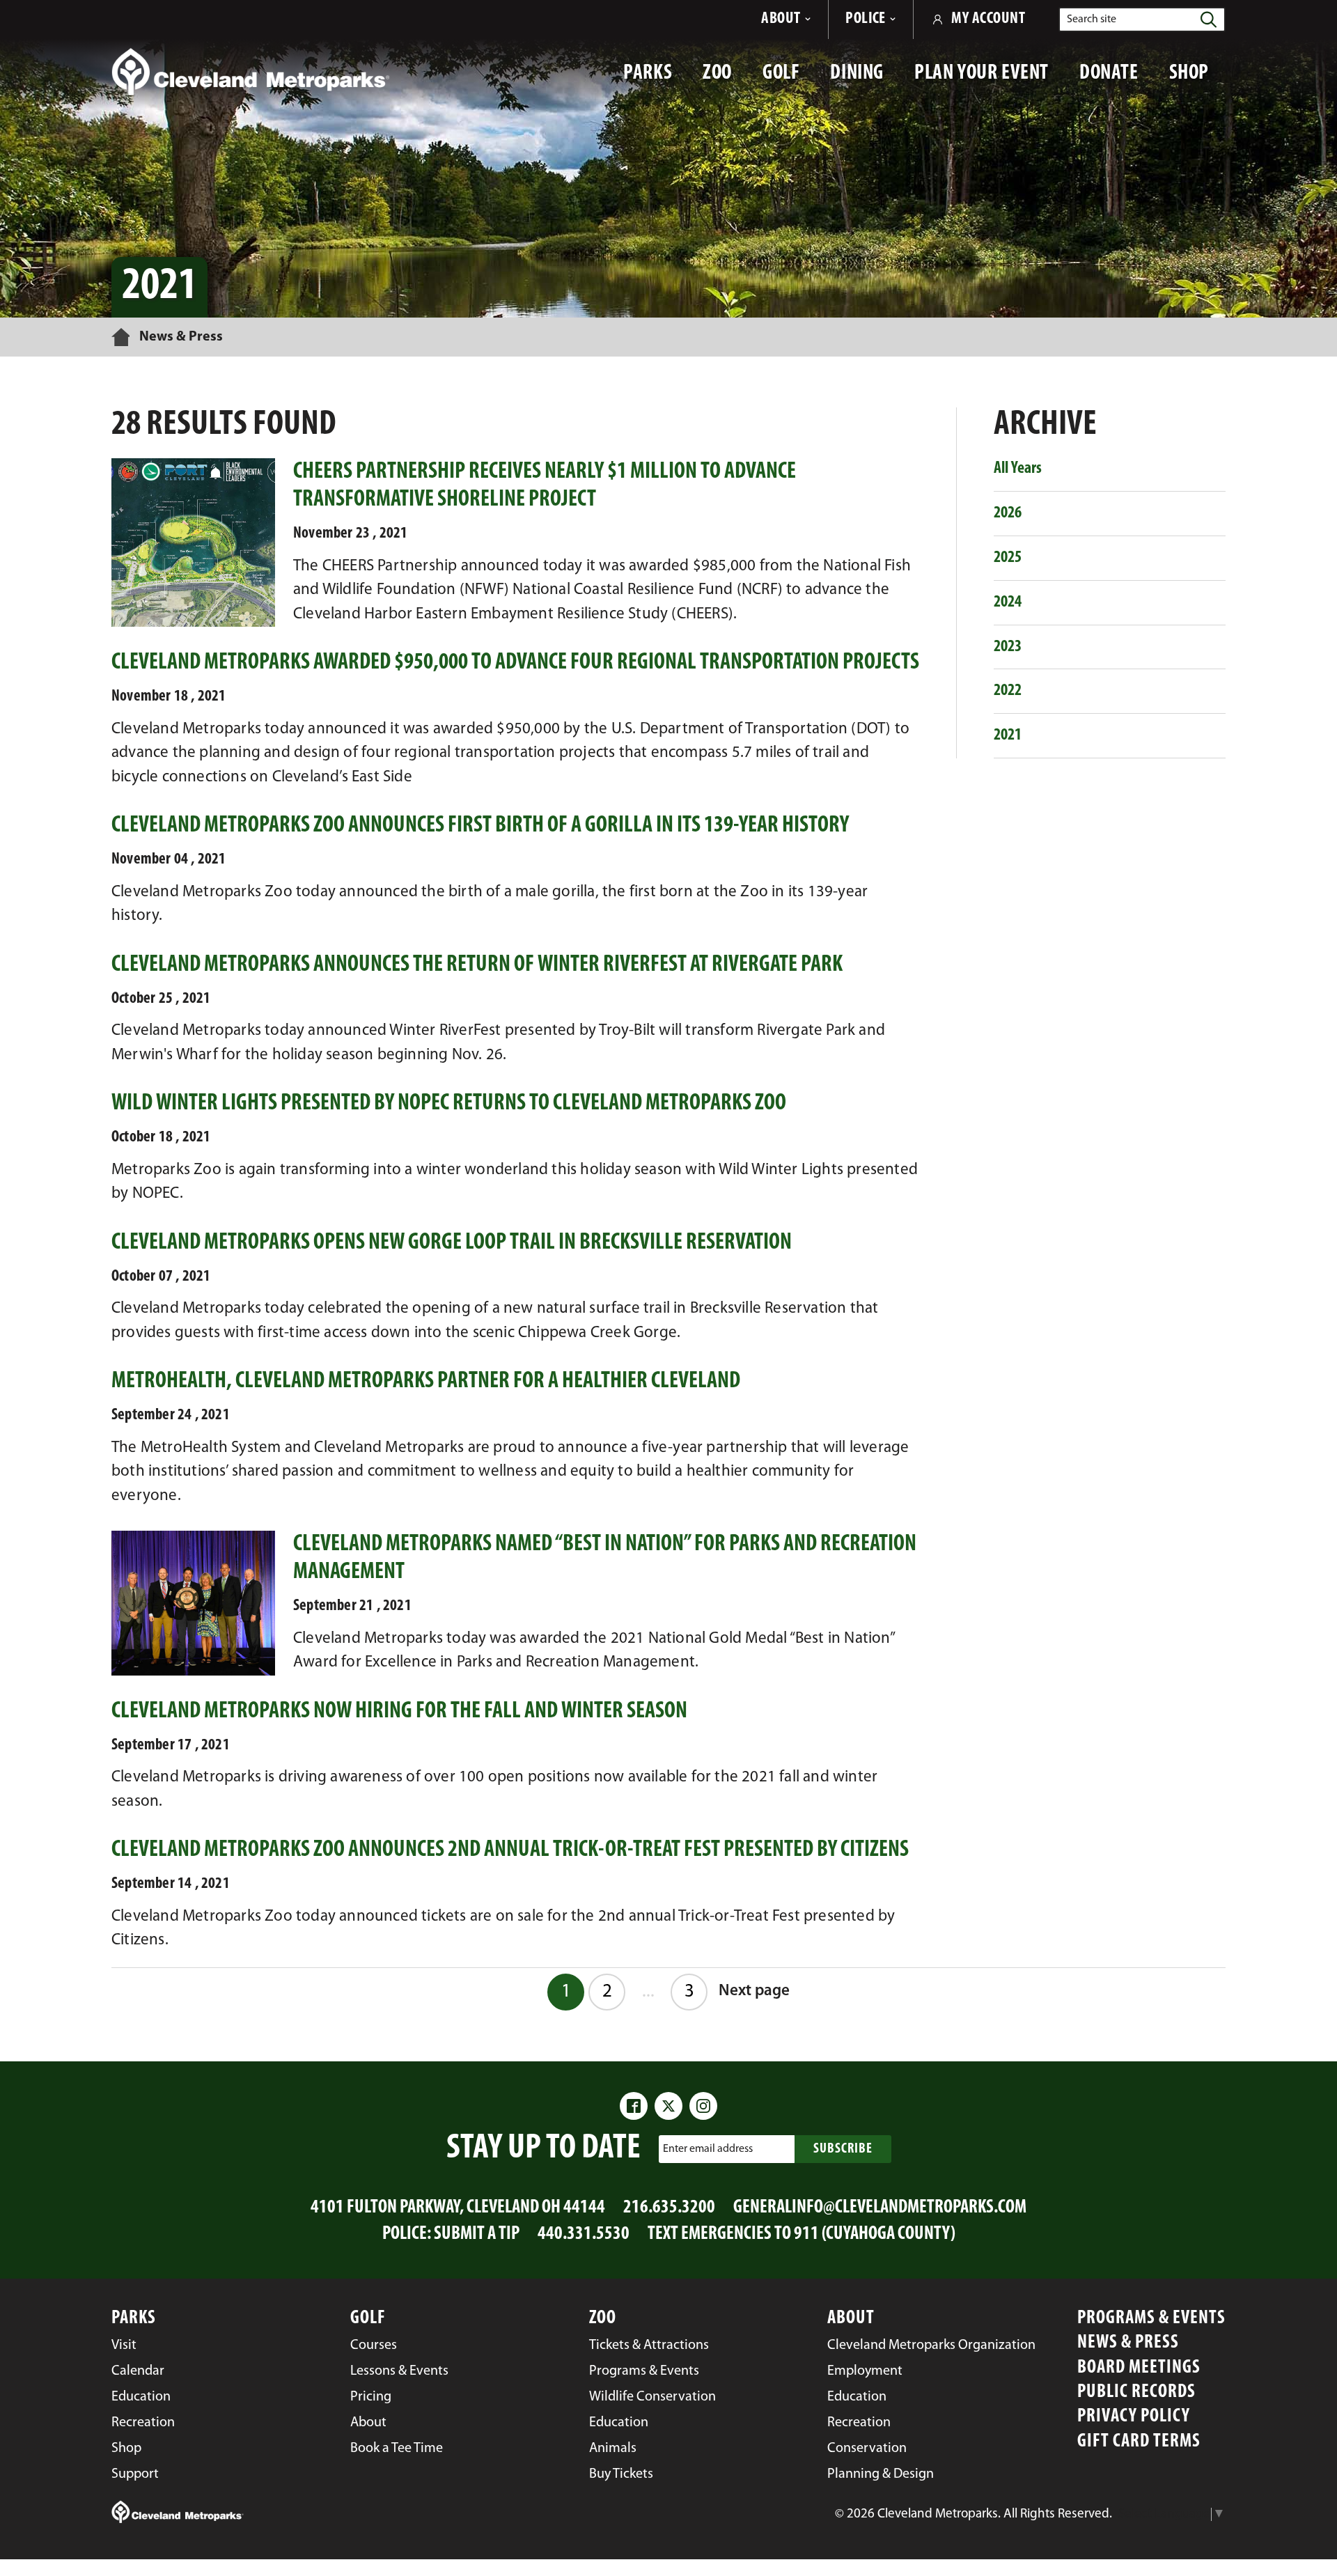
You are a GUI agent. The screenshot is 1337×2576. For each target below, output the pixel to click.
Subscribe (843, 2149)
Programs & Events (1151, 2319)
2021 (1008, 735)
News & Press (1128, 2343)
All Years (1018, 469)
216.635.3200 (669, 2208)
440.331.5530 (584, 2234)
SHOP (1197, 80)
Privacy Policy (1134, 2417)
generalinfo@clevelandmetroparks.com (880, 2208)
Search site (1092, 19)
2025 (1008, 558)
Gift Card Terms (1139, 2442)
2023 (1008, 647)
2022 (1008, 691)
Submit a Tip (477, 2234)
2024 (1008, 602)
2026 (1008, 513)
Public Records (1136, 2392)
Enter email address (708, 2149)
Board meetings (1139, 2368)
